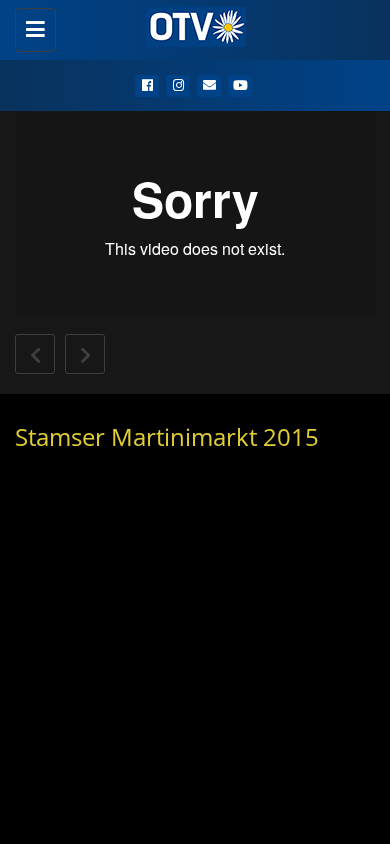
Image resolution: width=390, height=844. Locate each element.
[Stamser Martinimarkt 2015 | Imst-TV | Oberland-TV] (190, 25)
